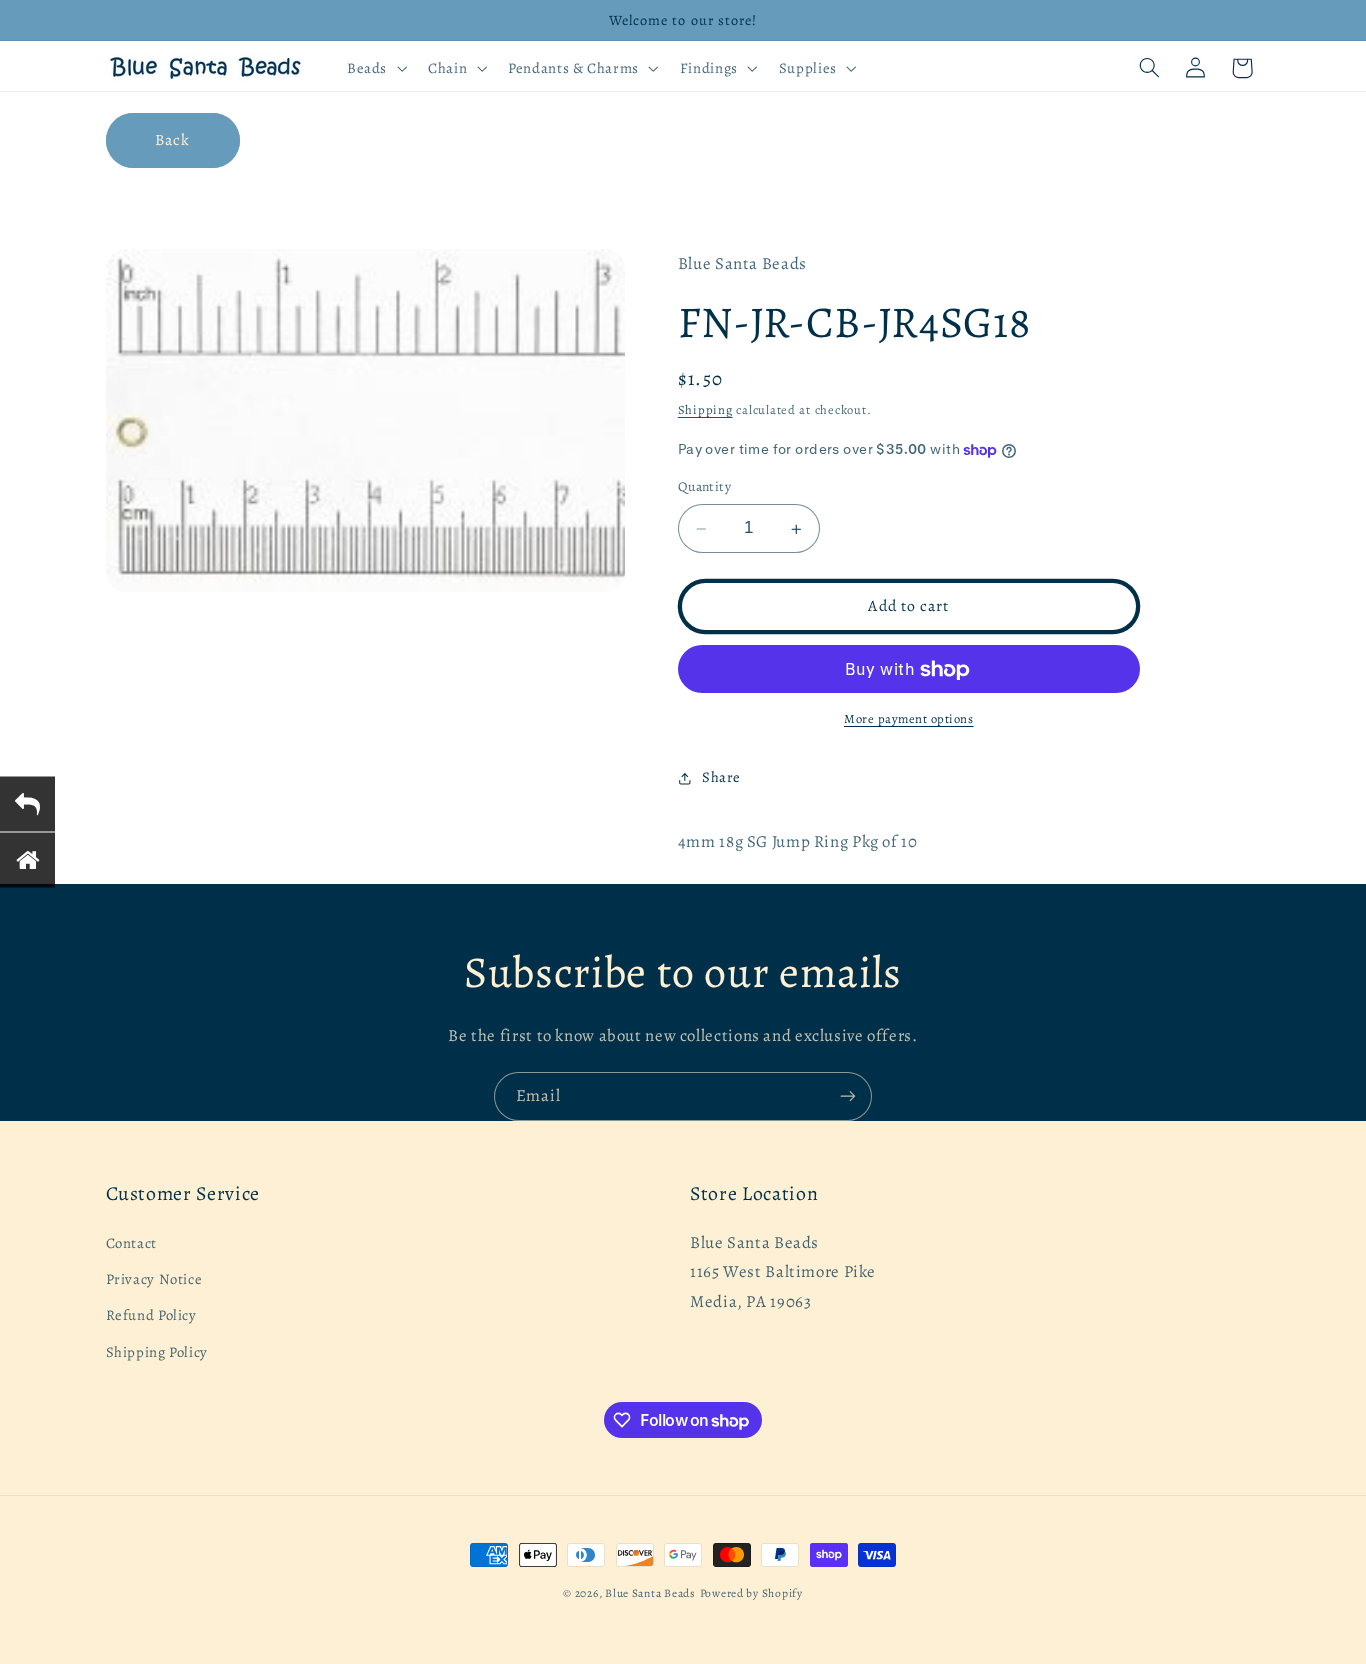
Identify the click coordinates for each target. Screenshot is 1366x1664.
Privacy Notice (154, 1279)
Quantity (704, 487)
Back (172, 139)
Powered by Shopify (751, 1593)
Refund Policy (151, 1315)
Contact (131, 1243)
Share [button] (721, 778)
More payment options (909, 719)
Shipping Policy (157, 1352)
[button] (374, 68)
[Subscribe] (848, 1096)
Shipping (705, 410)
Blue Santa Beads (650, 1593)
